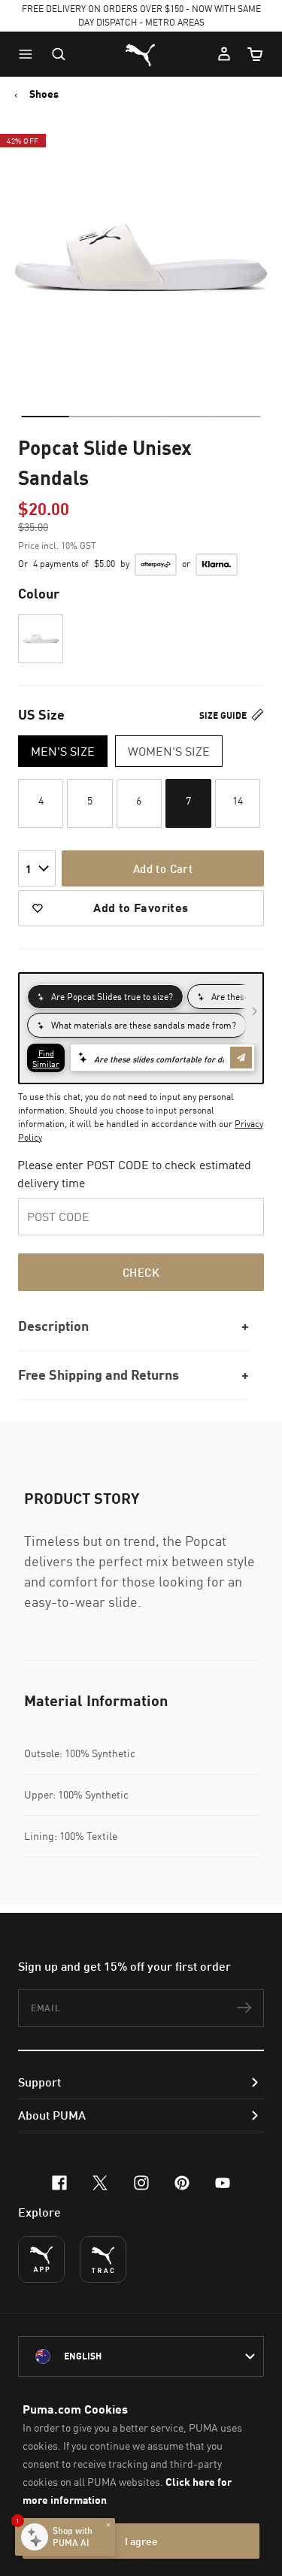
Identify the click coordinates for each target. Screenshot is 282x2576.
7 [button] (188, 800)
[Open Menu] (29, 54)
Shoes (44, 94)
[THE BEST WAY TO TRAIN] (103, 2259)
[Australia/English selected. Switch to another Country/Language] (141, 2356)
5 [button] (90, 800)
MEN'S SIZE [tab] (63, 751)
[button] (29, 54)
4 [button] (41, 800)
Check (141, 1272)
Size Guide (224, 715)
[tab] (45, 417)
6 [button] (139, 800)
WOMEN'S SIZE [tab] (169, 751)
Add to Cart (163, 868)
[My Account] (224, 54)
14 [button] (238, 800)
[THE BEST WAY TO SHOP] (41, 2259)
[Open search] (59, 54)
